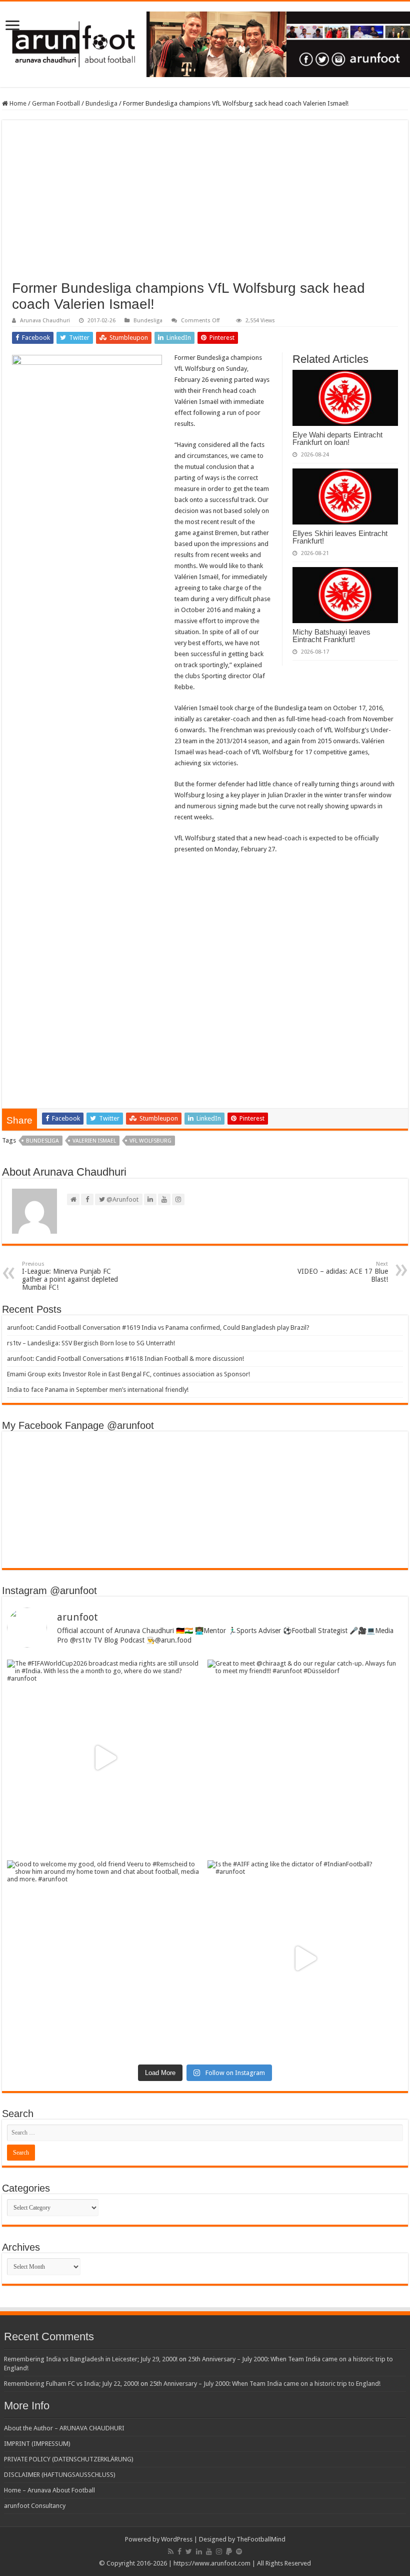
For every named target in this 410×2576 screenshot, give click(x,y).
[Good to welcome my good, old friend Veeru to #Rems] (105, 1958)
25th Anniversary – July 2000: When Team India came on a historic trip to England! (265, 2384)
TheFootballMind (261, 2539)
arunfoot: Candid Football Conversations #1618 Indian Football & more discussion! (125, 1359)
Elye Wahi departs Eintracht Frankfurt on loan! (337, 438)
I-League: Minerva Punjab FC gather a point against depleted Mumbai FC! (70, 1276)
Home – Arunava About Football (49, 2490)
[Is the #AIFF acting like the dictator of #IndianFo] (305, 1958)
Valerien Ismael (94, 1141)
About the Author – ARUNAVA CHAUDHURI (64, 2428)
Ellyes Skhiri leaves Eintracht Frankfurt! (340, 537)
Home (17, 103)
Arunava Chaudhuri (45, 321)
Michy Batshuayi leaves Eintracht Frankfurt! (331, 636)
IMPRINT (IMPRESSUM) (37, 2444)
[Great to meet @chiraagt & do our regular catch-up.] (305, 1757)
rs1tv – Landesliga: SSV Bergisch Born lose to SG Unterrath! (91, 1343)
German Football (56, 103)
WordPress (177, 2539)
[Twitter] (189, 2551)
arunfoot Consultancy (35, 2506)
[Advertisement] (205, 205)
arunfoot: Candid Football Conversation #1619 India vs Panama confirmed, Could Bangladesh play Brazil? (158, 1328)
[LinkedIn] (199, 2551)
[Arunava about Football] (205, 43)
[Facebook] (179, 2551)
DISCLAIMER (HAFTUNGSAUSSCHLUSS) (60, 2475)
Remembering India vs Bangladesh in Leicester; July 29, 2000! (91, 2359)
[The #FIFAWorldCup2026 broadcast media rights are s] (105, 1757)
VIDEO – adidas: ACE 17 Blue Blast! (343, 1272)
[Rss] (171, 2551)
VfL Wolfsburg (150, 1141)
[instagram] (219, 2551)
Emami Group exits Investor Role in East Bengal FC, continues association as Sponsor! (128, 1374)
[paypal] (229, 2551)
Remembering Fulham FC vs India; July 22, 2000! (71, 2384)
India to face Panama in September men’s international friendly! (98, 1390)
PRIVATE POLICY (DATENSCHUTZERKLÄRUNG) (69, 2459)
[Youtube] (209, 2551)
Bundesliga (101, 103)
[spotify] (239, 2551)
